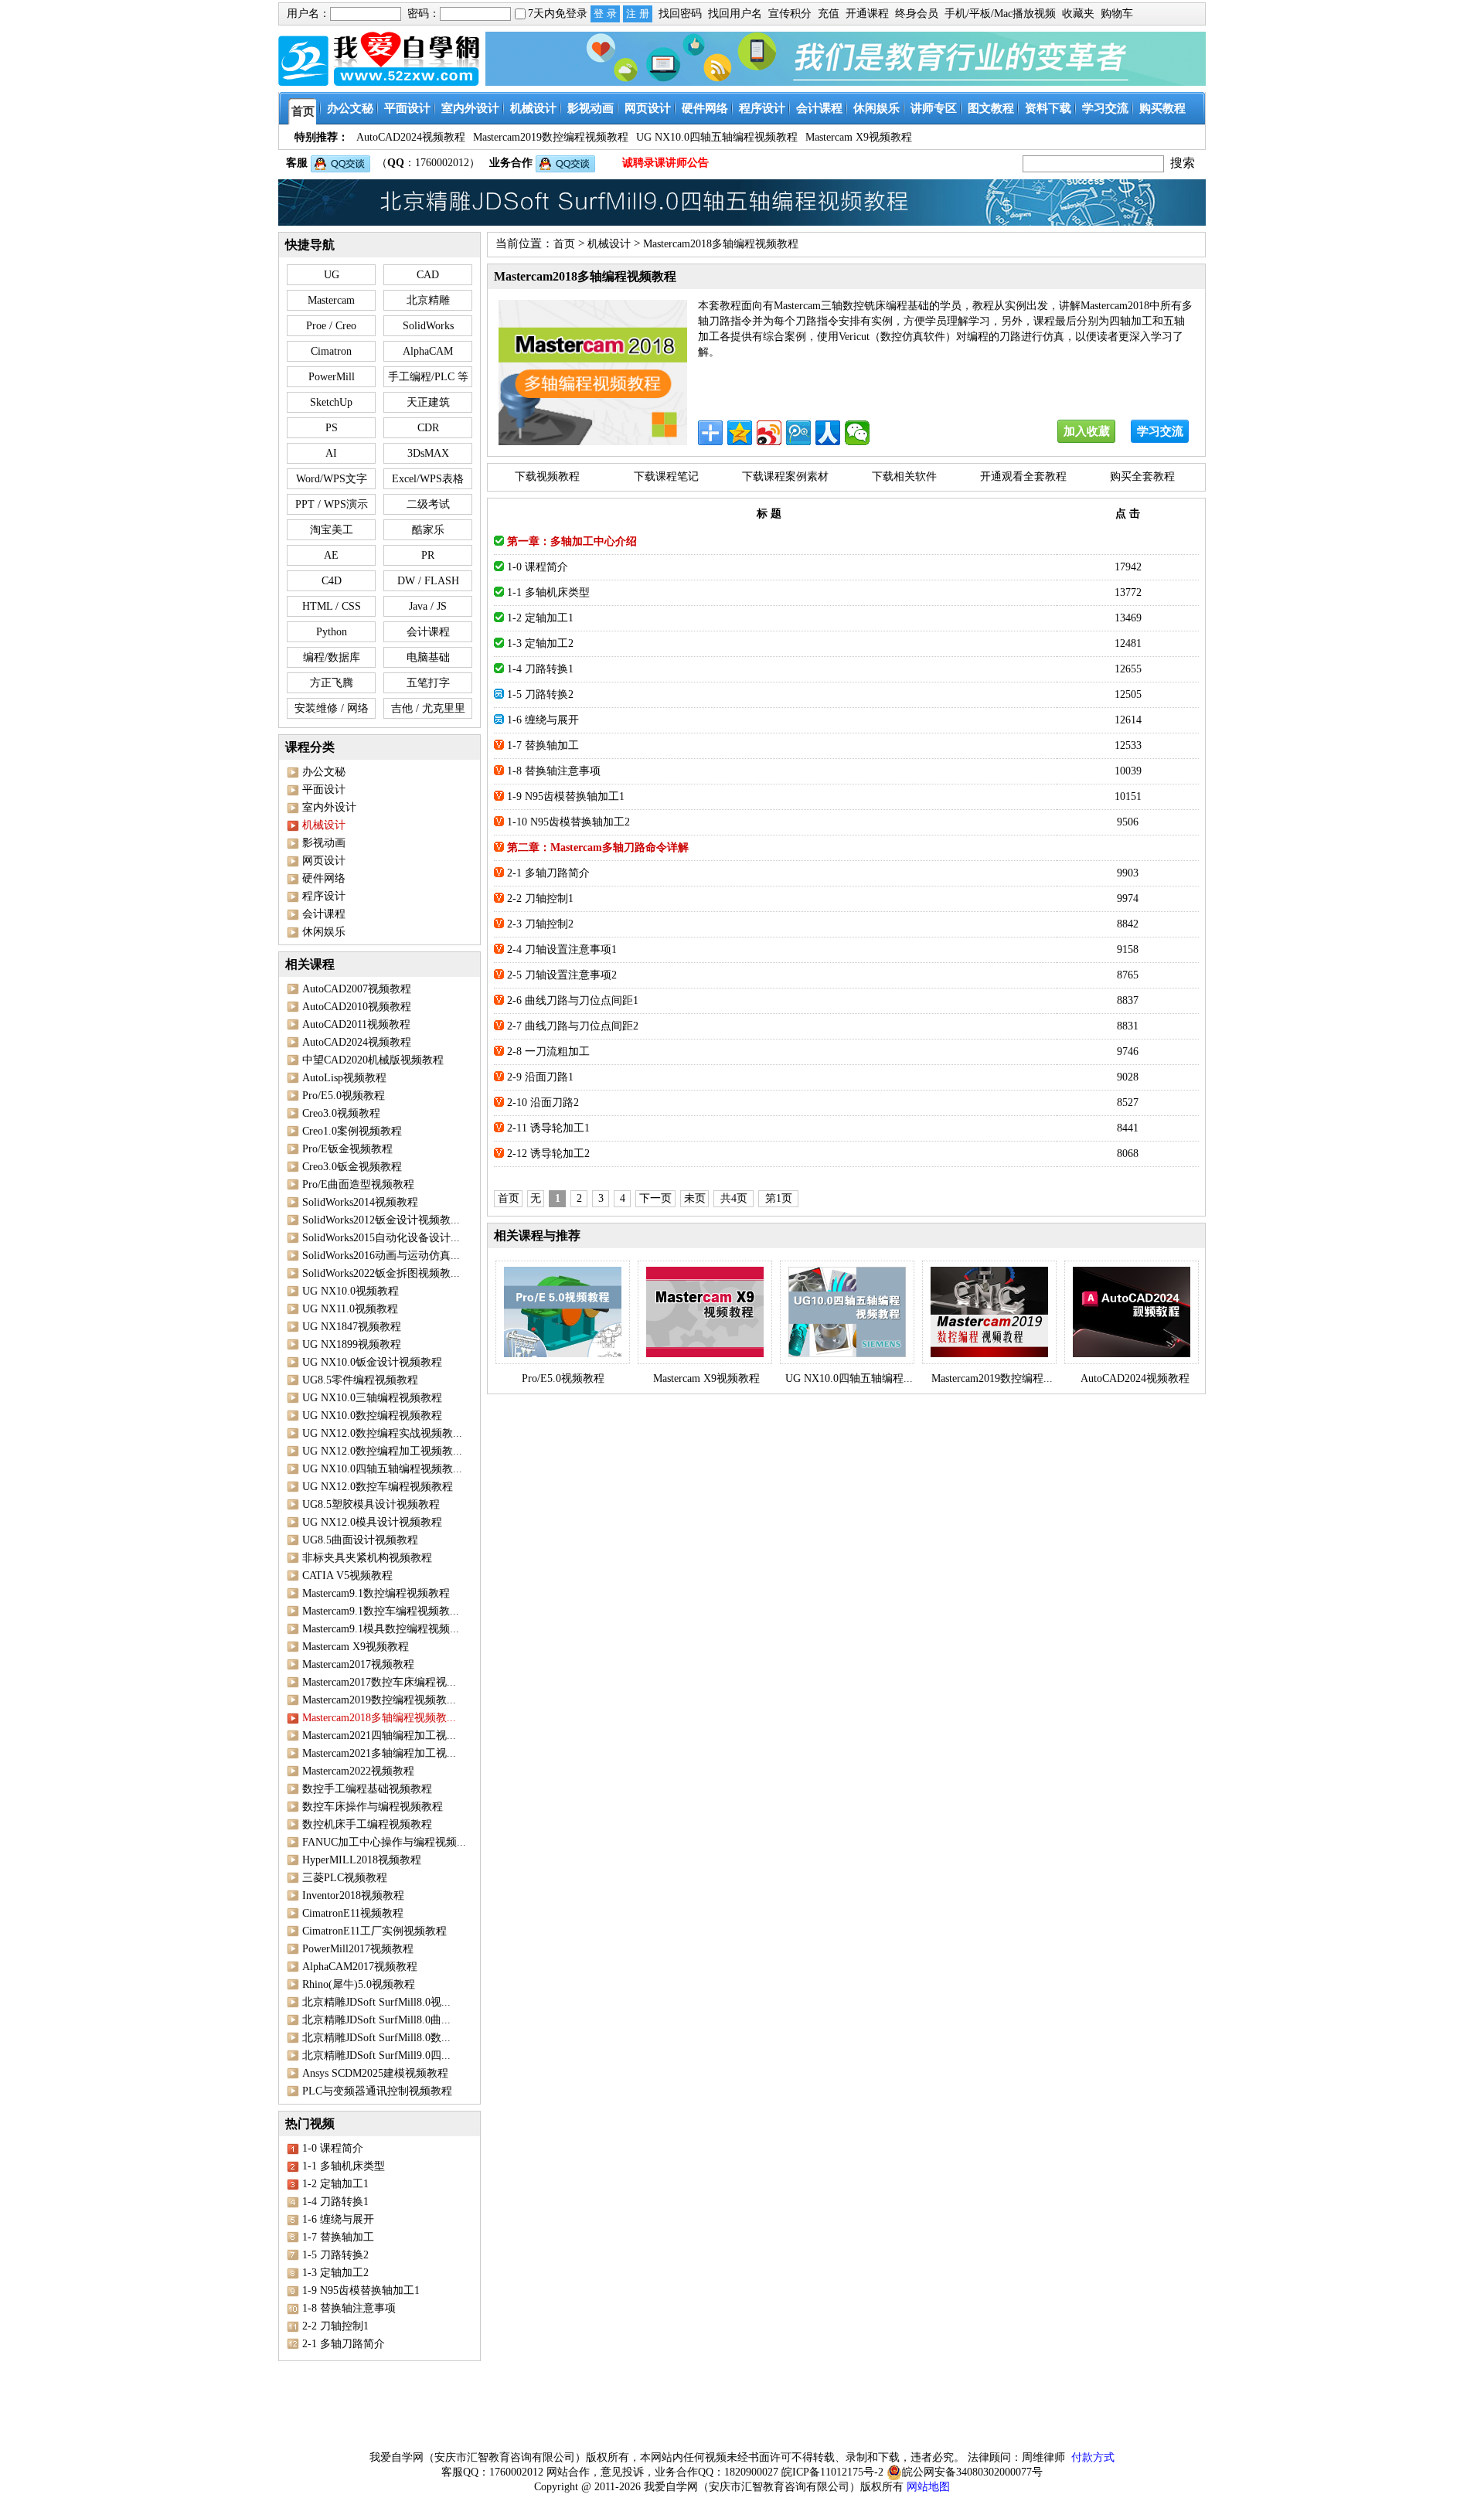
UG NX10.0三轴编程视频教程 (372, 1398)
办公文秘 (324, 772)
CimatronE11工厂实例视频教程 (374, 1931)
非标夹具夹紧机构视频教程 (367, 1558)
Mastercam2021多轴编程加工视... (379, 1753)
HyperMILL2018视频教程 (362, 1860)
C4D (332, 581)
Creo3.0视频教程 (341, 1113)
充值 (829, 14)
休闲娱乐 (324, 932)
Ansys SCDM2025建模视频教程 (375, 2073)
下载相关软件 (904, 476)
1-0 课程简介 (333, 2148)
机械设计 (609, 244)
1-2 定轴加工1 (335, 2184)
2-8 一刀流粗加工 (548, 1052)
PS (332, 428)
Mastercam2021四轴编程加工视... (379, 1736)
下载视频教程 (547, 476)
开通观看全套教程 (1023, 476)
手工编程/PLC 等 (428, 377)
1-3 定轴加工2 (335, 2273)
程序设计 (324, 896)
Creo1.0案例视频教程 (352, 1131)
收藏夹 (1078, 14)
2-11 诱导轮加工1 (548, 1128)
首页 (564, 244)
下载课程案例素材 (785, 476)
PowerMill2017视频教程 (358, 1949)
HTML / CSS (332, 606)
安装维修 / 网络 (332, 708)
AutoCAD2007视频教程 (357, 989)
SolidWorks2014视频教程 (360, 1202)
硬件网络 (324, 878)
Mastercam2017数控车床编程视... (379, 1682)
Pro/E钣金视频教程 (347, 1149)
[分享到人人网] (828, 433)
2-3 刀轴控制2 (540, 924)
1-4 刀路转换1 (335, 2202)
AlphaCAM (428, 351)
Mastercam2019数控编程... (992, 1378)
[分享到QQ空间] (740, 433)
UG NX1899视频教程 (352, 1344)
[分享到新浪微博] (769, 433)
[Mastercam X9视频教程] (705, 1312)
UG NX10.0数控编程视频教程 (372, 1416)
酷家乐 (428, 530)
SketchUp (331, 402)
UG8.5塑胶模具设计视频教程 (371, 1504)
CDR (428, 428)
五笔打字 (428, 683)
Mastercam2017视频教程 (358, 1664)
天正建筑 (428, 402)
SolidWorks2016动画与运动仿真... (381, 1256)
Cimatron (331, 351)
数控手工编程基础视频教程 (367, 1789)
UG (332, 275)
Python (332, 632)
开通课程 (867, 14)
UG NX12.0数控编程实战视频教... (382, 1433)
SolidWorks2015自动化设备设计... (381, 1238)
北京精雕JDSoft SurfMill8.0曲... (376, 2020)
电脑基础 (428, 657)
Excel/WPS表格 (428, 479)
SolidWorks (428, 326)
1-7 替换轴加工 (338, 2237)
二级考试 (428, 504)
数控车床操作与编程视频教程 (373, 1807)
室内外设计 (329, 807)
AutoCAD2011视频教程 (356, 1024)
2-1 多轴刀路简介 (344, 2344)
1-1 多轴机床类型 (344, 2166)
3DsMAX (428, 453)
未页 (695, 1198)
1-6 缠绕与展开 (338, 2219)
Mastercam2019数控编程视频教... (379, 1700)
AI (331, 453)
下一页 (655, 1198)
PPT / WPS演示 (332, 504)
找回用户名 (735, 14)
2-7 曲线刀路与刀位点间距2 (573, 1026)
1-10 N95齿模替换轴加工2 (568, 822)
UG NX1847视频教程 (352, 1327)
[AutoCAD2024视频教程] (1132, 1312)
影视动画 (324, 843)
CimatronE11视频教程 (353, 1913)
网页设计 (324, 861)
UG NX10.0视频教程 (351, 1291)
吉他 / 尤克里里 (428, 708)
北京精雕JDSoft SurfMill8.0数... (376, 2038)
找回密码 (680, 14)
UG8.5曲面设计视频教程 (360, 1540)
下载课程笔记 (666, 476)
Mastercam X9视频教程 (356, 1647)
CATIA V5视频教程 (347, 1576)
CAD (428, 275)
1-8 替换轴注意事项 (349, 2308)
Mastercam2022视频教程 (358, 1771)
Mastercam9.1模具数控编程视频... (381, 1629)
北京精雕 (428, 300)
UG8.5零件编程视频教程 (360, 1380)
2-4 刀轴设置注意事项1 (562, 949)
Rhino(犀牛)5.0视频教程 (359, 1984)
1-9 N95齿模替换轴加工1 (361, 2290)
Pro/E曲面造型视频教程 (358, 1184)
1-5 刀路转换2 (335, 2255)
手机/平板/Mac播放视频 (1000, 14)
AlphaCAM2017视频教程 (360, 1967)
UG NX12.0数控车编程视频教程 (378, 1487)
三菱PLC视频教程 (345, 1878)
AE (331, 555)
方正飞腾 (332, 683)
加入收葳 (1087, 431)
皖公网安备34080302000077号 (972, 2472)
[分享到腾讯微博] (798, 433)
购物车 (1117, 14)
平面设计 (324, 789)
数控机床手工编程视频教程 (367, 1824)
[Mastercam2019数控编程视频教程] (989, 1312)
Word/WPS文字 (332, 479)
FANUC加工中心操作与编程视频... (384, 1842)
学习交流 (1160, 431)
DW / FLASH (428, 581)
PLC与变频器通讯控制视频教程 (377, 2091)
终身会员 (917, 14)
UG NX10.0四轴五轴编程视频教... (382, 1469)
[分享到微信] (857, 433)
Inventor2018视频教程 (353, 1895)
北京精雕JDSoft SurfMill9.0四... (376, 2055)
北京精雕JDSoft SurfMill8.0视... (376, 2002)
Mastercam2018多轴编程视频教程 (721, 244)
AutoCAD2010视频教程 (357, 1007)
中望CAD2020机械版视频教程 (373, 1060)
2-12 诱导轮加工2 (548, 1154)
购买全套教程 (1142, 476)
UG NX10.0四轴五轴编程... (849, 1378)
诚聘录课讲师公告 (665, 163)
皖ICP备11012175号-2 (832, 2472)
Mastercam (331, 300)
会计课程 (428, 632)
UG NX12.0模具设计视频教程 (372, 1522)
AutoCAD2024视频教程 (357, 1042)
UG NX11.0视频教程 (350, 1309)
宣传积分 (790, 14)
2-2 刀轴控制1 (335, 2326)
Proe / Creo (331, 326)
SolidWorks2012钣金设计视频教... (381, 1220)
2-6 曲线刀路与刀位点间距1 (573, 1000)
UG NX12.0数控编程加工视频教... (382, 1451)
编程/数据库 (332, 657)
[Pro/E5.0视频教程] (563, 1312)
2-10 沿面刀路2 (543, 1103)
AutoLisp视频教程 (344, 1078)
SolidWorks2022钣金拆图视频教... (381, 1273)
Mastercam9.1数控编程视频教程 (376, 1593)
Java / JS (428, 606)
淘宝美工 (332, 530)
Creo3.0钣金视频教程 (352, 1167)
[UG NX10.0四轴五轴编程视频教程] (847, 1312)
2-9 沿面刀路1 (540, 1077)
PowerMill (332, 377)
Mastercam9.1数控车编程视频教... (381, 1611)
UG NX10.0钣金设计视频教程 (372, 1362)
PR (428, 555)
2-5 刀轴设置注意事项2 (562, 975)
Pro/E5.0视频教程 (344, 1096)
